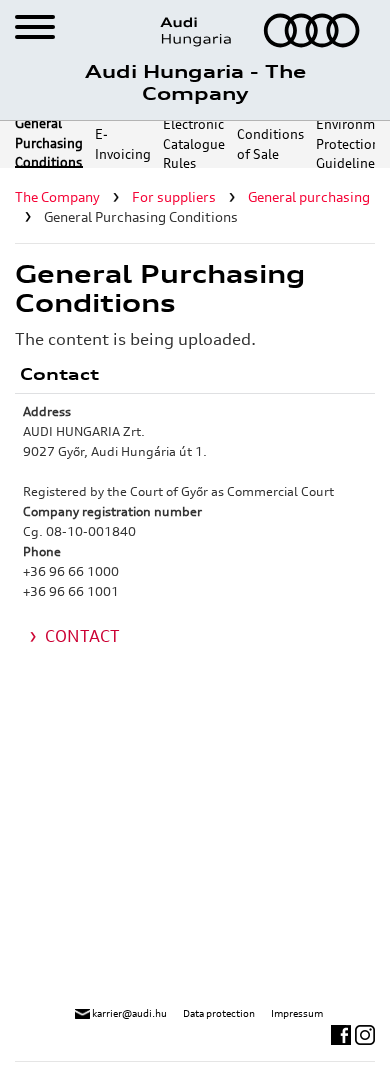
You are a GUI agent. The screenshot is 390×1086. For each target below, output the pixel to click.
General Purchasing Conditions (49, 144)
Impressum (297, 1013)
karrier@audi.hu (128, 1013)
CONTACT (82, 636)
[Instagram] (365, 1033)
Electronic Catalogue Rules (194, 144)
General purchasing (309, 197)
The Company (57, 197)
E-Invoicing (123, 144)
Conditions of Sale (270, 144)
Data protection (219, 1013)
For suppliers (174, 197)
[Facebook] (343, 1033)
